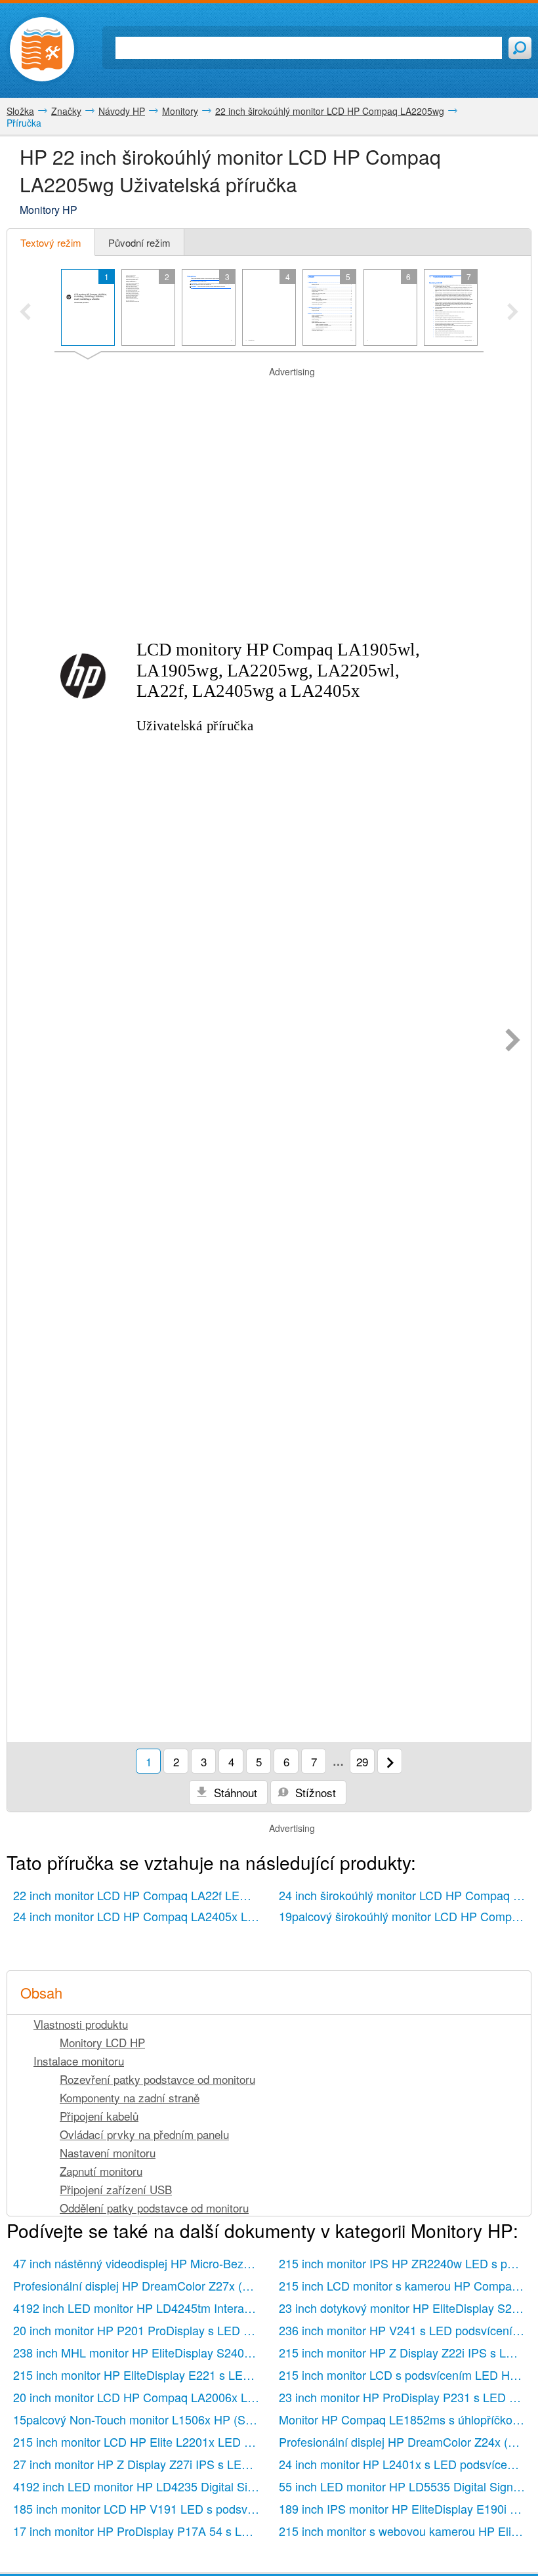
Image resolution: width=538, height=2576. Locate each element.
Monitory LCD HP (102, 2042)
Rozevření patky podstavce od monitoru (157, 2079)
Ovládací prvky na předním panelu (144, 2134)
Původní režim (139, 242)
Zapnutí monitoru (101, 2171)
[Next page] (513, 1041)
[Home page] (42, 49)
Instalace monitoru (79, 2061)
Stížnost (314, 1792)
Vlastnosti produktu (81, 2024)
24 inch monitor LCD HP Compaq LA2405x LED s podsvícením (139, 1916)
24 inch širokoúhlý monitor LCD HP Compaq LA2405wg (405, 1895)
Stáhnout (234, 1792)
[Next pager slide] (513, 313)
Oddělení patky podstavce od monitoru (154, 2208)
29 (362, 1761)
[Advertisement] (269, 395)
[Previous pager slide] (25, 313)
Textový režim (51, 242)
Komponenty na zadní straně (130, 2097)
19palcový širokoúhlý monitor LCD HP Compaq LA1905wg (405, 1916)
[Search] (520, 48)
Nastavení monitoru (108, 2152)
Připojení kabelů (99, 2116)
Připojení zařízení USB (116, 2189)
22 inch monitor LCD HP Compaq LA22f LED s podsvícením (139, 1895)
